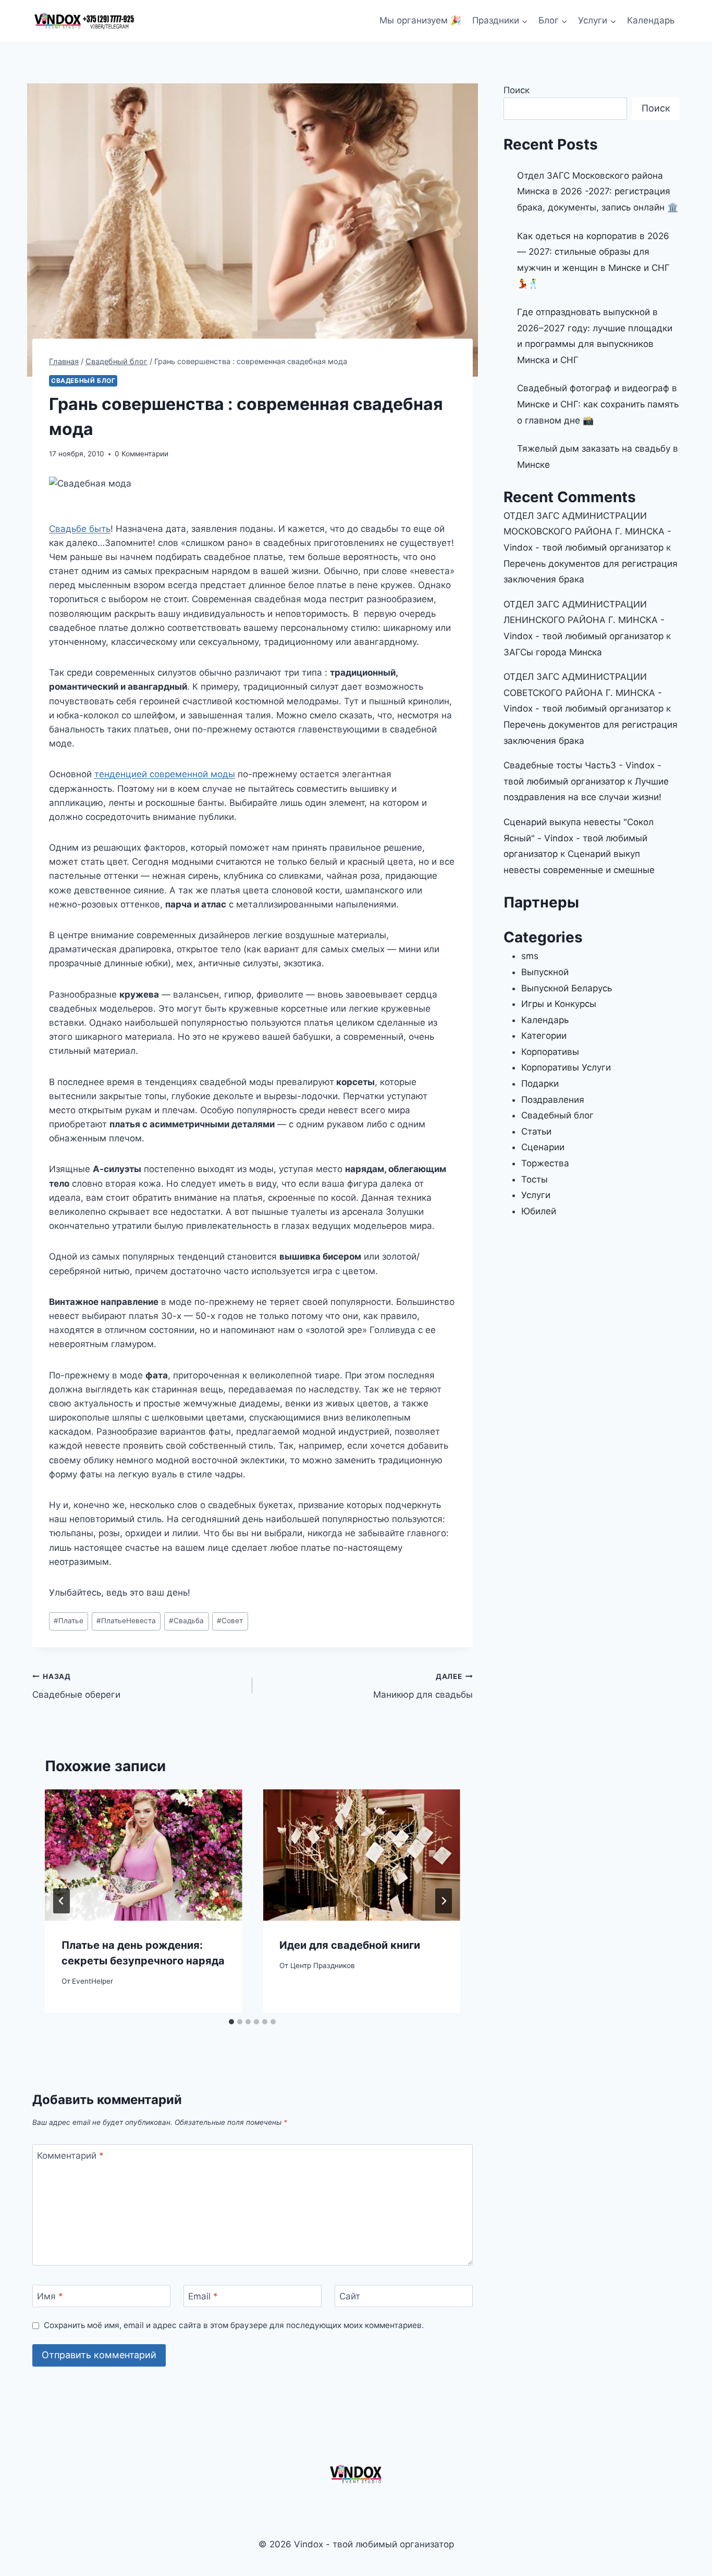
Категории (544, 1036)
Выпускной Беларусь (567, 988)
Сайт (350, 2296)
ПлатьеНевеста (126, 1621)
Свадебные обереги (76, 1686)
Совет (230, 1621)
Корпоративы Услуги (566, 1067)
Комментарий (70, 2156)
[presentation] (143, 1855)
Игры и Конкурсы (559, 1004)
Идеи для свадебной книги (350, 1945)
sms (530, 956)
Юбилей (539, 1211)
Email (203, 2296)
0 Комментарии (142, 454)
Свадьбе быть (80, 529)
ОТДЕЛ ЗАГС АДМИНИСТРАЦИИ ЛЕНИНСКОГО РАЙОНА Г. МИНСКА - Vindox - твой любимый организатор (584, 620)
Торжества (545, 1163)
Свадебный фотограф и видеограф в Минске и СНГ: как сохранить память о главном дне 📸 (598, 404)
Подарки (540, 1084)
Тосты (535, 1179)
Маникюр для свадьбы (423, 1686)
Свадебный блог (83, 381)
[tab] (231, 2022)
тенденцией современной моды (165, 774)
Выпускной (545, 972)
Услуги (536, 1195)
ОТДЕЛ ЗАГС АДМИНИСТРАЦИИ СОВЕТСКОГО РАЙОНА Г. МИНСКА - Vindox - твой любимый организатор (584, 693)
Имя (50, 2296)
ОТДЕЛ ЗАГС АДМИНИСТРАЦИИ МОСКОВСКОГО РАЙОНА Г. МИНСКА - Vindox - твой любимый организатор (587, 532)
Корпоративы (550, 1052)
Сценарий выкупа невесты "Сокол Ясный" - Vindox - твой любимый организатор (579, 838)
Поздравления (553, 1100)
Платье (69, 1621)
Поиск (517, 90)
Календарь (651, 20)
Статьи (536, 1131)
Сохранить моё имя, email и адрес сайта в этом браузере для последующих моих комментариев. (234, 2325)
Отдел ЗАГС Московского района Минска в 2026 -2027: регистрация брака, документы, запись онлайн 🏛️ (598, 191)
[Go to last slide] (62, 1901)
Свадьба (186, 1621)
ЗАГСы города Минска (553, 652)
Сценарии (543, 1147)
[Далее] (444, 1901)
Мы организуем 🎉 (420, 20)
